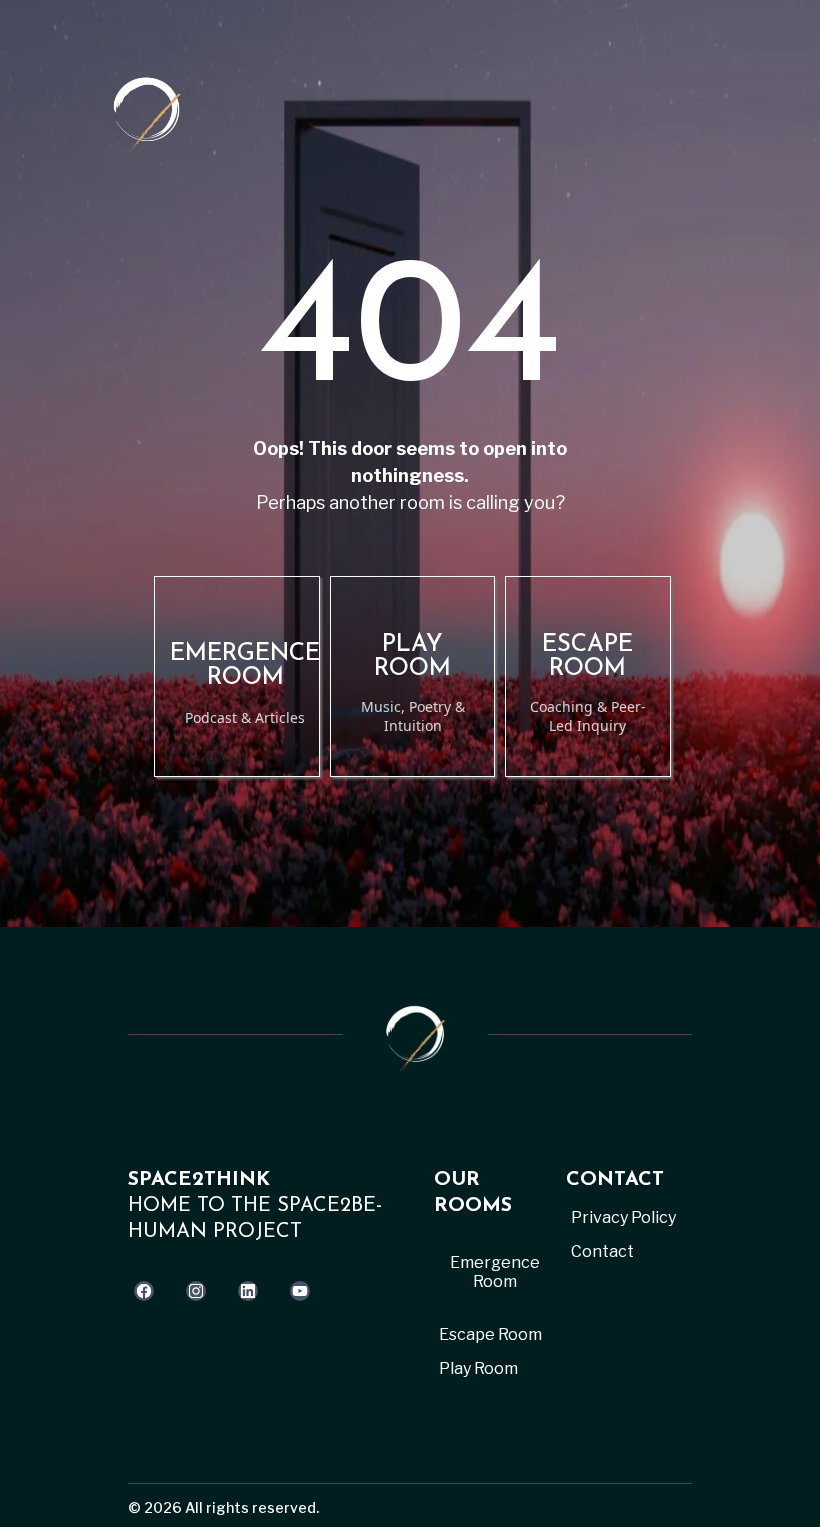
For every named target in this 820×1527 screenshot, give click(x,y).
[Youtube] (300, 1291)
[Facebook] (144, 1291)
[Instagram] (196, 1291)
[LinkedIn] (248, 1291)
